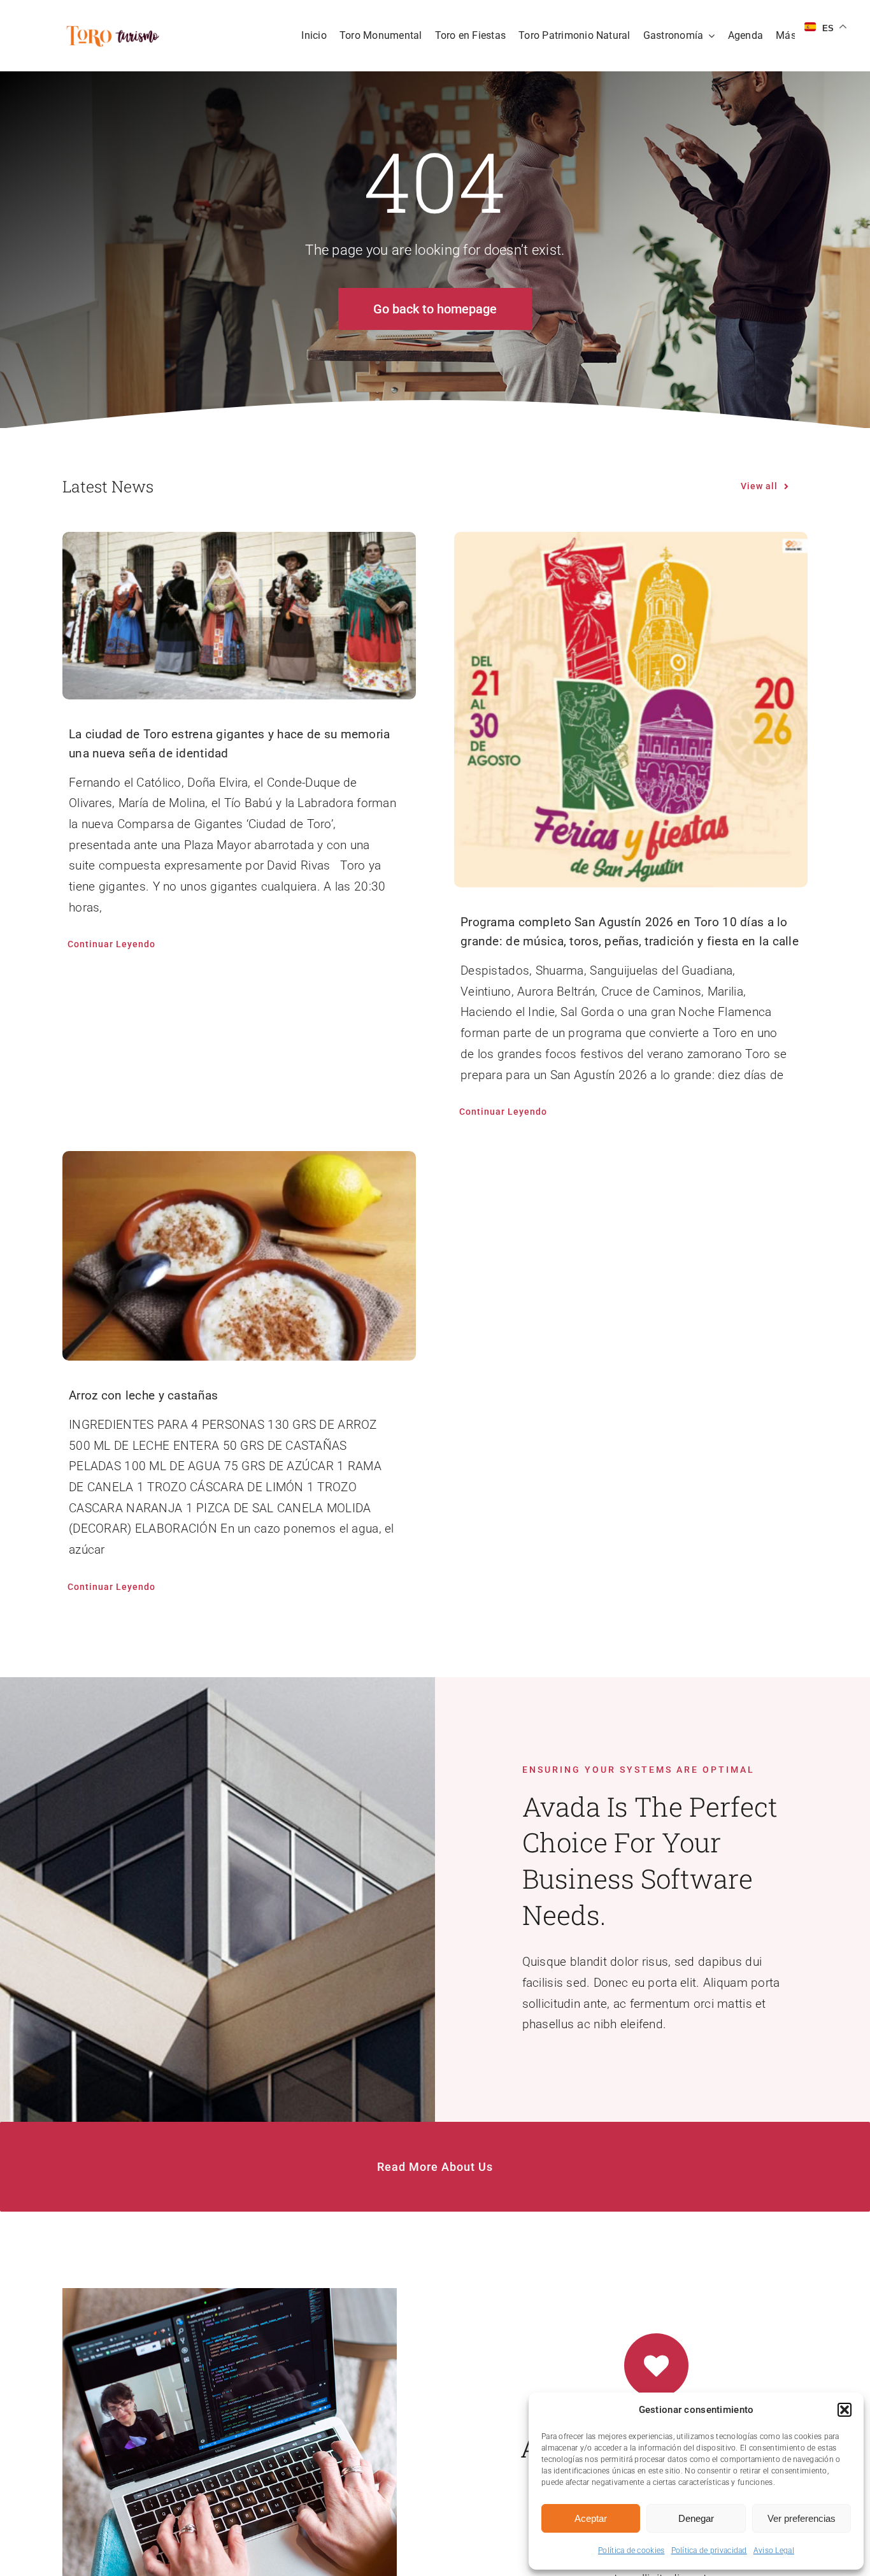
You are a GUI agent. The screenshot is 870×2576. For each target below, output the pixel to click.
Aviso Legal (774, 2551)
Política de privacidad (709, 2551)
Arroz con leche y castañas (143, 1395)
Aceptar (591, 2518)
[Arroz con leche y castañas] (239, 1256)
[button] (845, 2410)
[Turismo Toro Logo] (115, 30)
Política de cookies (631, 2551)
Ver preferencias (802, 2518)
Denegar (696, 2518)
